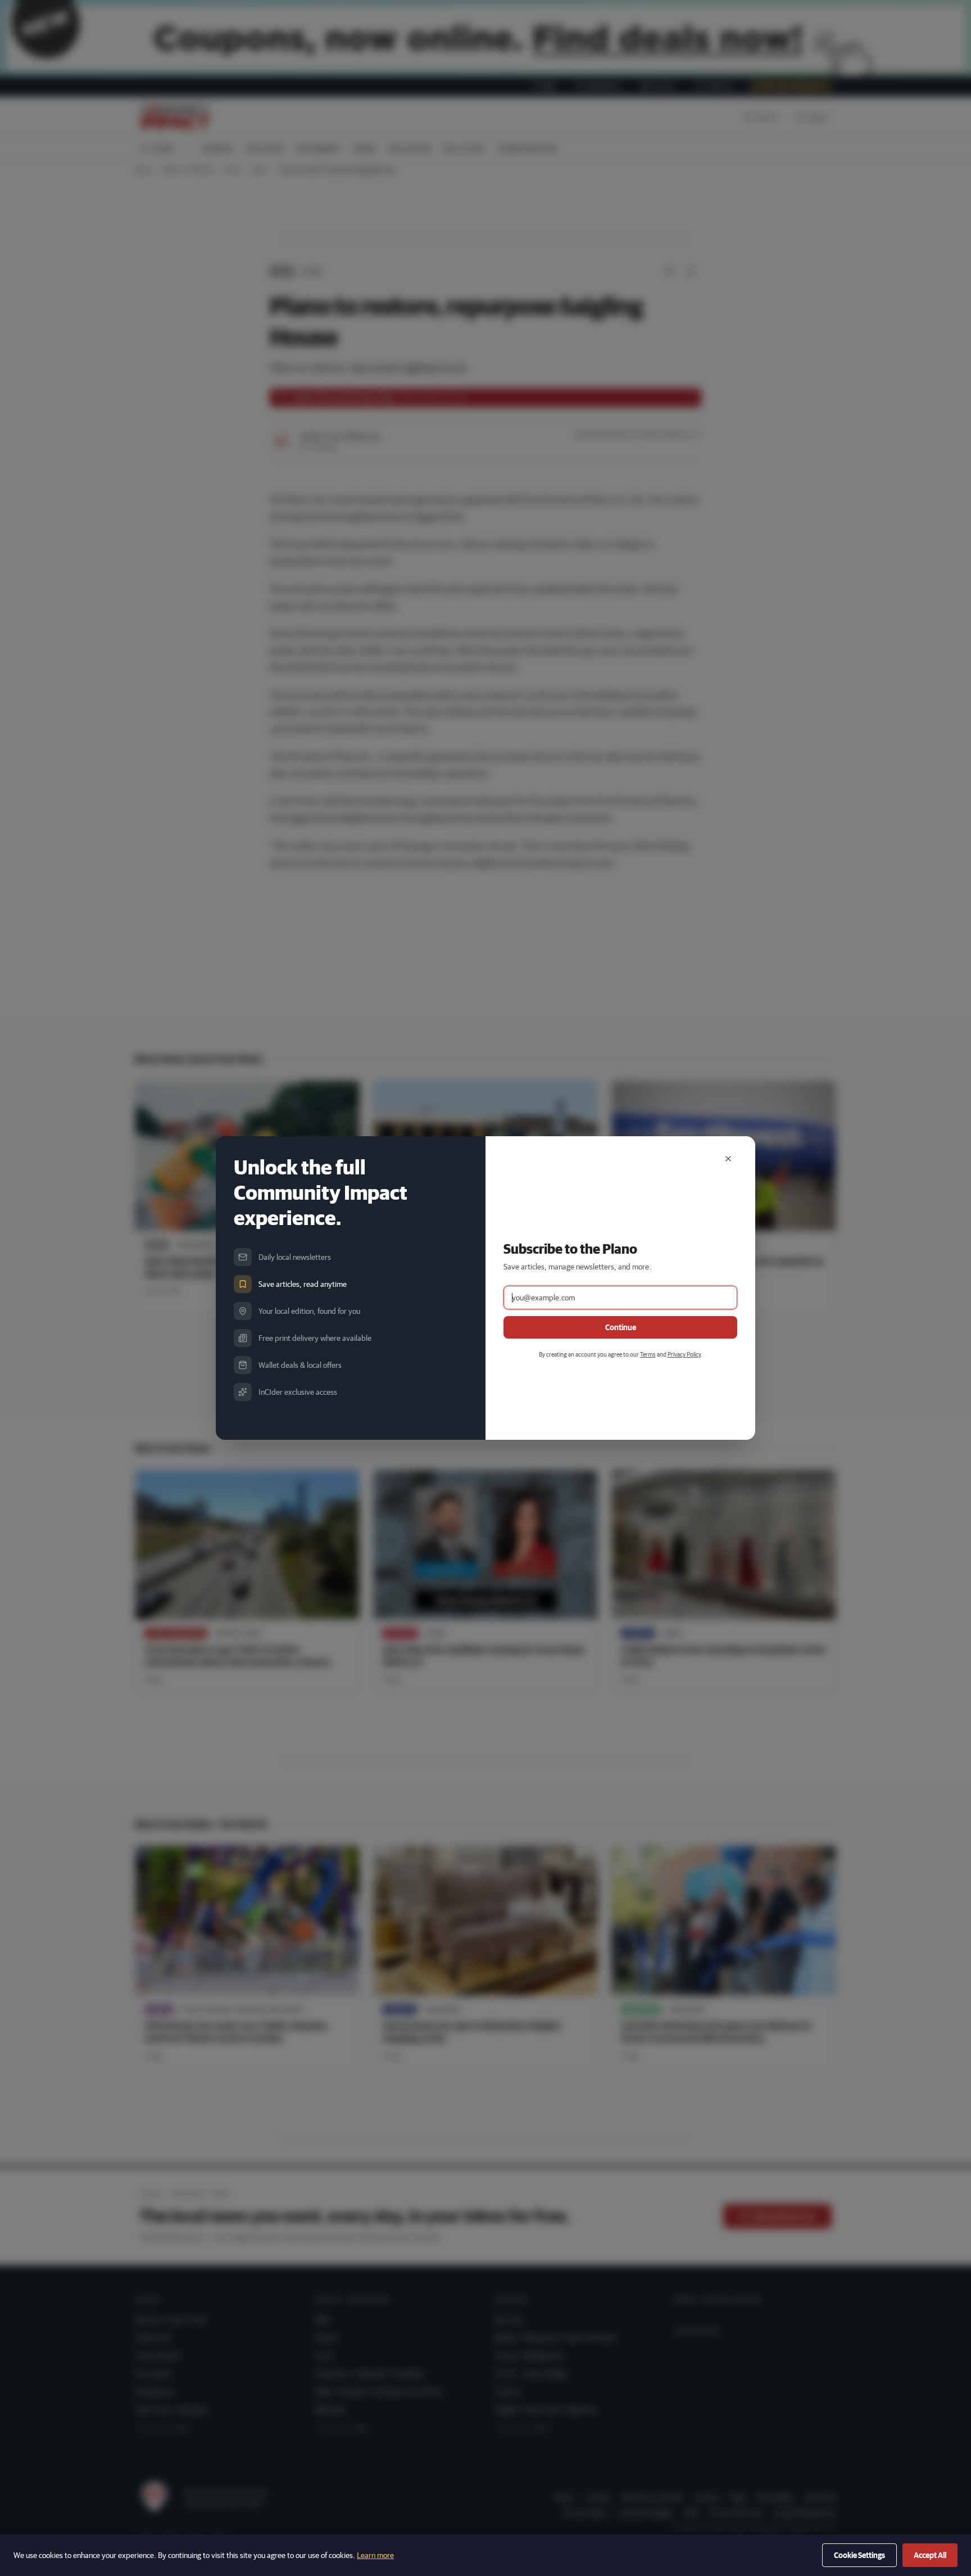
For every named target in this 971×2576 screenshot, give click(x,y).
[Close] (728, 1159)
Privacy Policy (684, 1354)
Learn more (375, 2555)
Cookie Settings (859, 2555)
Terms (648, 1354)
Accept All (930, 2555)
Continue (621, 1327)
